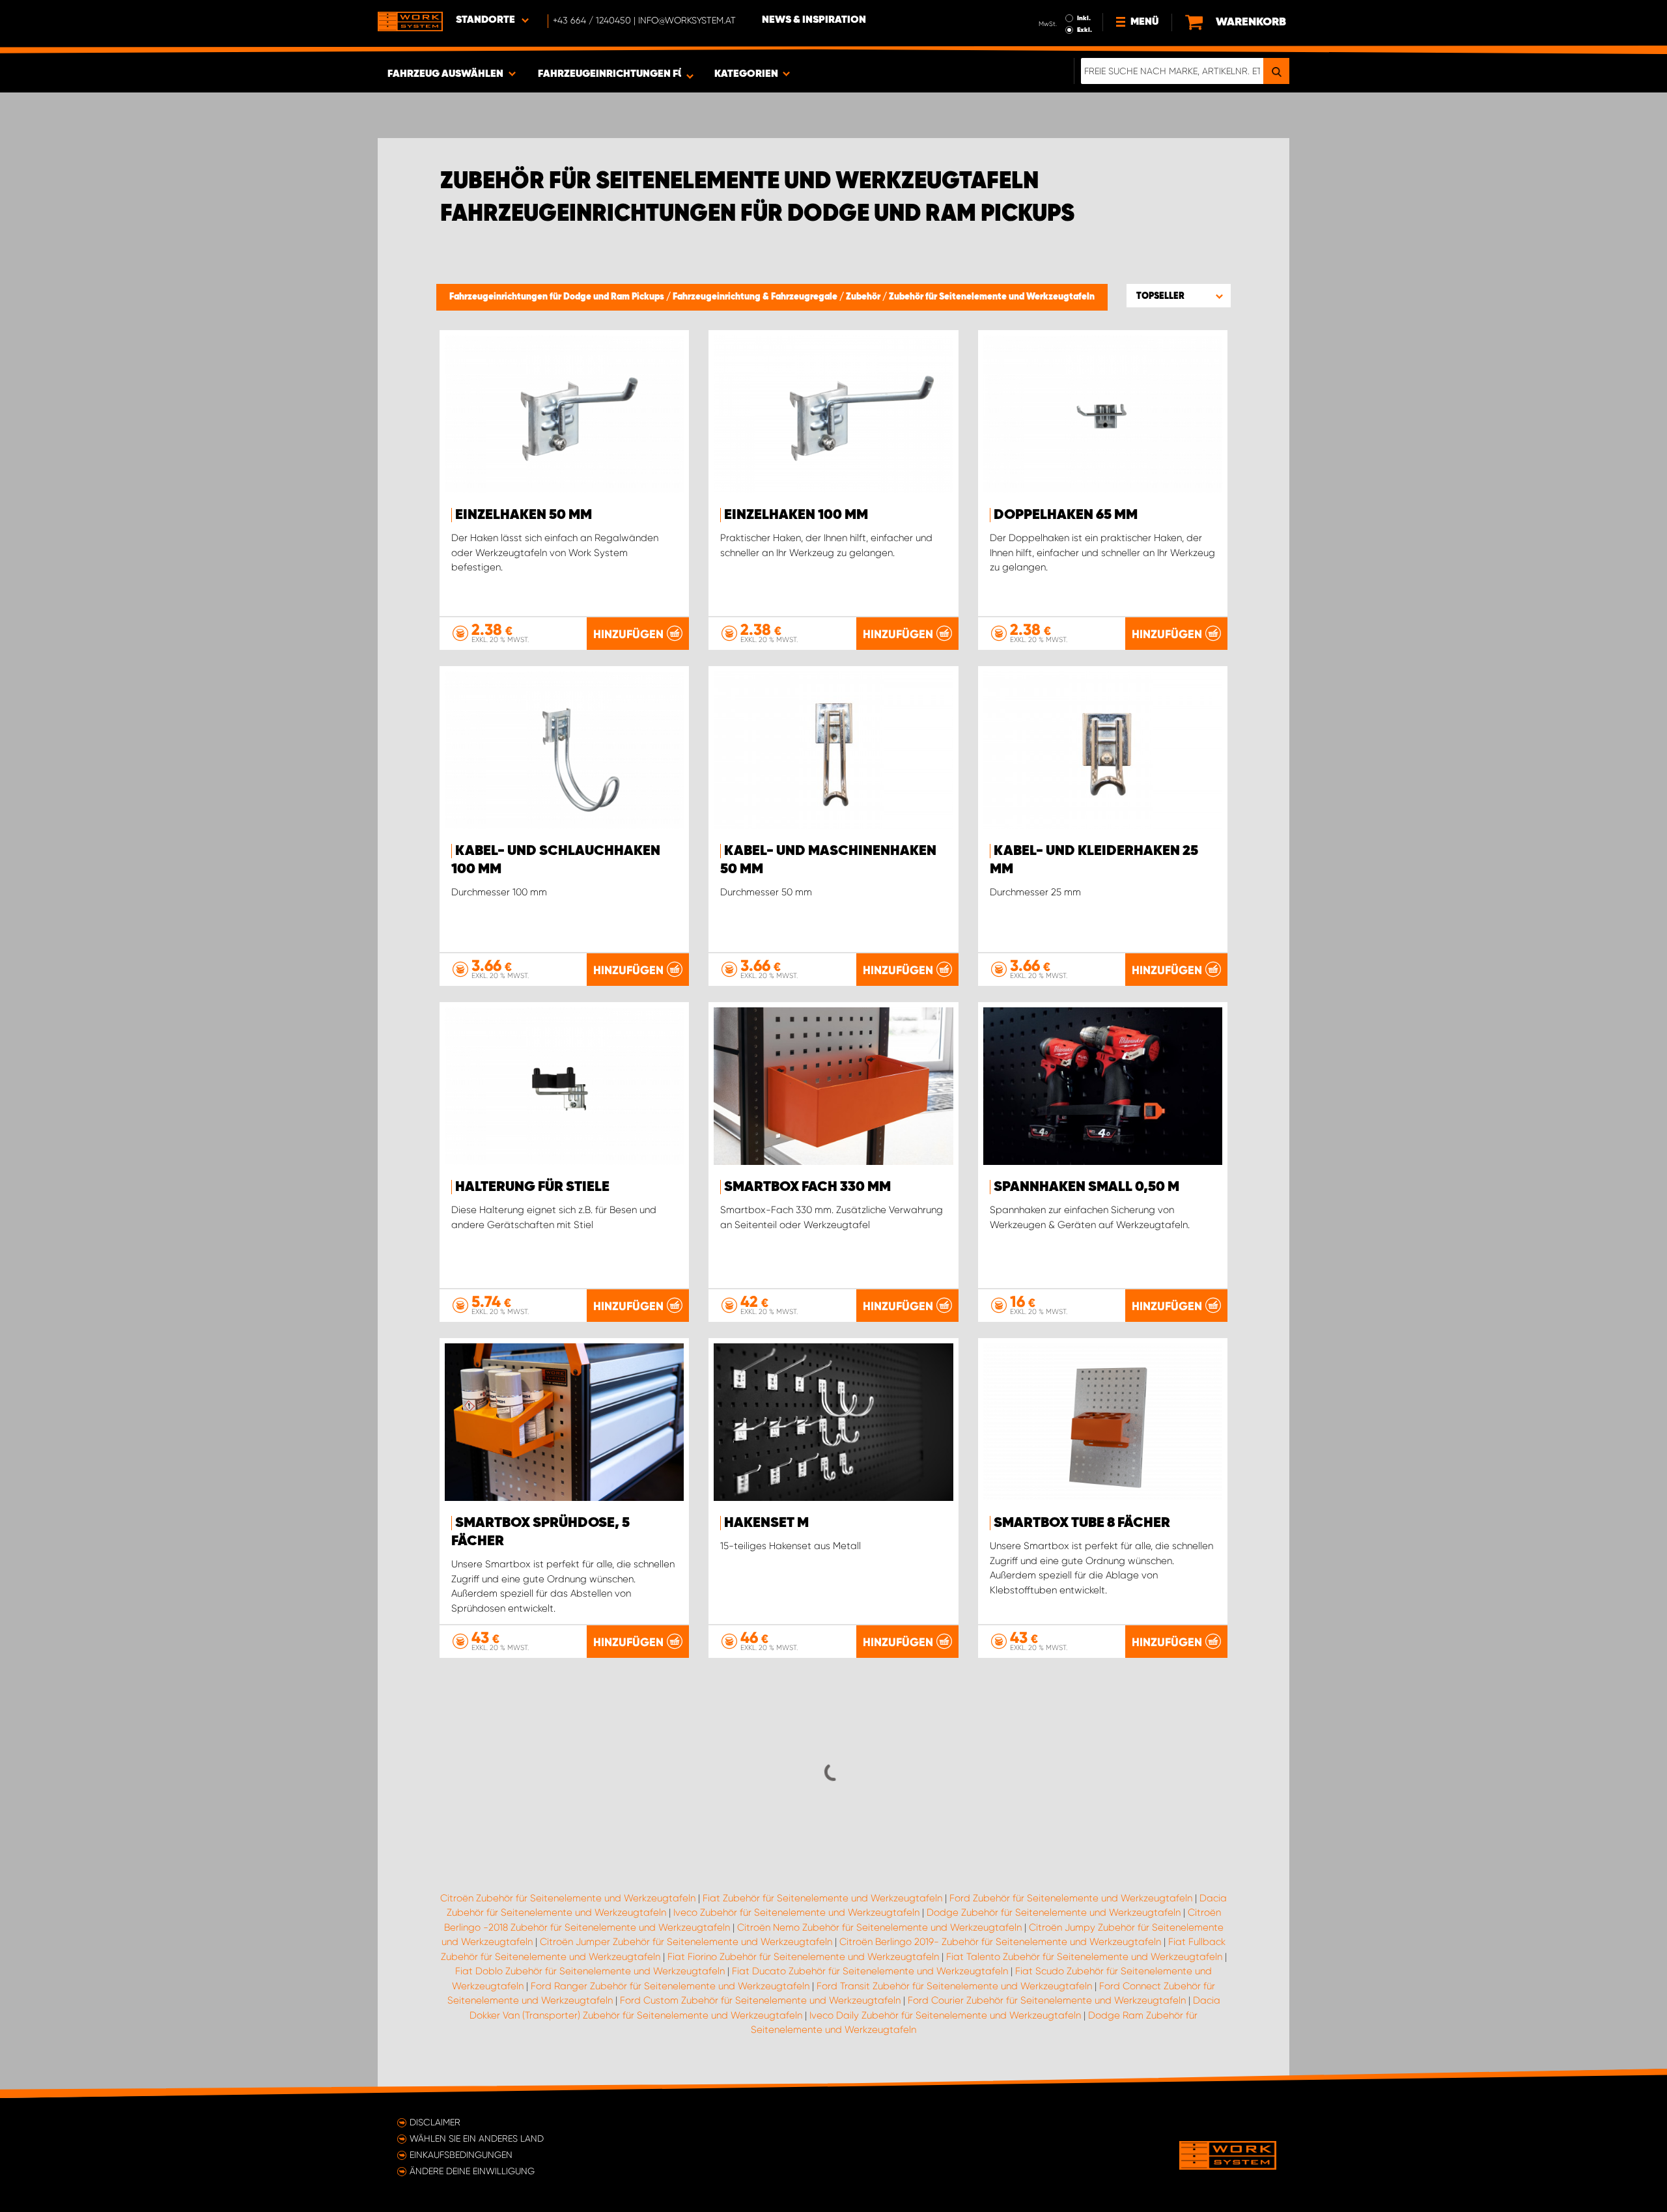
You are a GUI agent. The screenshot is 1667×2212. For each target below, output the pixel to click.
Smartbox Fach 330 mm (807, 1187)
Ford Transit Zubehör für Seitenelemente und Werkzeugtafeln (954, 1986)
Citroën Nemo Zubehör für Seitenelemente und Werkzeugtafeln (879, 1927)
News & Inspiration (814, 20)
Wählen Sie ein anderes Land (477, 2138)
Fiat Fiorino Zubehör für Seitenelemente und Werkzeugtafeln (803, 1957)
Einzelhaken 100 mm (796, 515)
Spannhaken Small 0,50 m (1086, 1187)
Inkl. (1084, 18)
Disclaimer (435, 2122)
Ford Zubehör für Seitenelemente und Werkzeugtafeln (1071, 1898)
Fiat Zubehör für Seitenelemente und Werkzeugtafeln (822, 1898)
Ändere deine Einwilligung (472, 2171)
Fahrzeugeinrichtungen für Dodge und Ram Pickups (558, 297)
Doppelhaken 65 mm (1066, 515)
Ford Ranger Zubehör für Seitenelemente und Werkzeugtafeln (670, 1986)
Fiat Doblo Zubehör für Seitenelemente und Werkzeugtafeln (590, 1971)
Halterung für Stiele (532, 1187)
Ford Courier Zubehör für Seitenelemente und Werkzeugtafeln (1047, 2000)
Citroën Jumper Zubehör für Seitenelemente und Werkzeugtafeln (686, 1942)
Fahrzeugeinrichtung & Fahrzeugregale (756, 297)
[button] (1179, 296)
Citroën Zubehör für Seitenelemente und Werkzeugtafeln (568, 1898)
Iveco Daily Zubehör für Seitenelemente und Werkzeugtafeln (945, 2015)
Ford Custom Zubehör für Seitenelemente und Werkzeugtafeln (760, 2000)
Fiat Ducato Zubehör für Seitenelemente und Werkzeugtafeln (870, 1971)
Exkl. (1085, 30)
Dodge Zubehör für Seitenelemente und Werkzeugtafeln (1054, 1912)
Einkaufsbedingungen (461, 2155)
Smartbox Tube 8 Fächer (1082, 1523)
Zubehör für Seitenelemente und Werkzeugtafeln (992, 297)
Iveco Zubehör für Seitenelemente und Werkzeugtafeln (796, 1912)
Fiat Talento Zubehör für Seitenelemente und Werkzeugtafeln (1084, 1957)
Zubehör (864, 297)
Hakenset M (766, 1523)
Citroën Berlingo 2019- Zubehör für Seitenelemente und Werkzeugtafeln (1000, 1942)
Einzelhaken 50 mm (524, 515)
